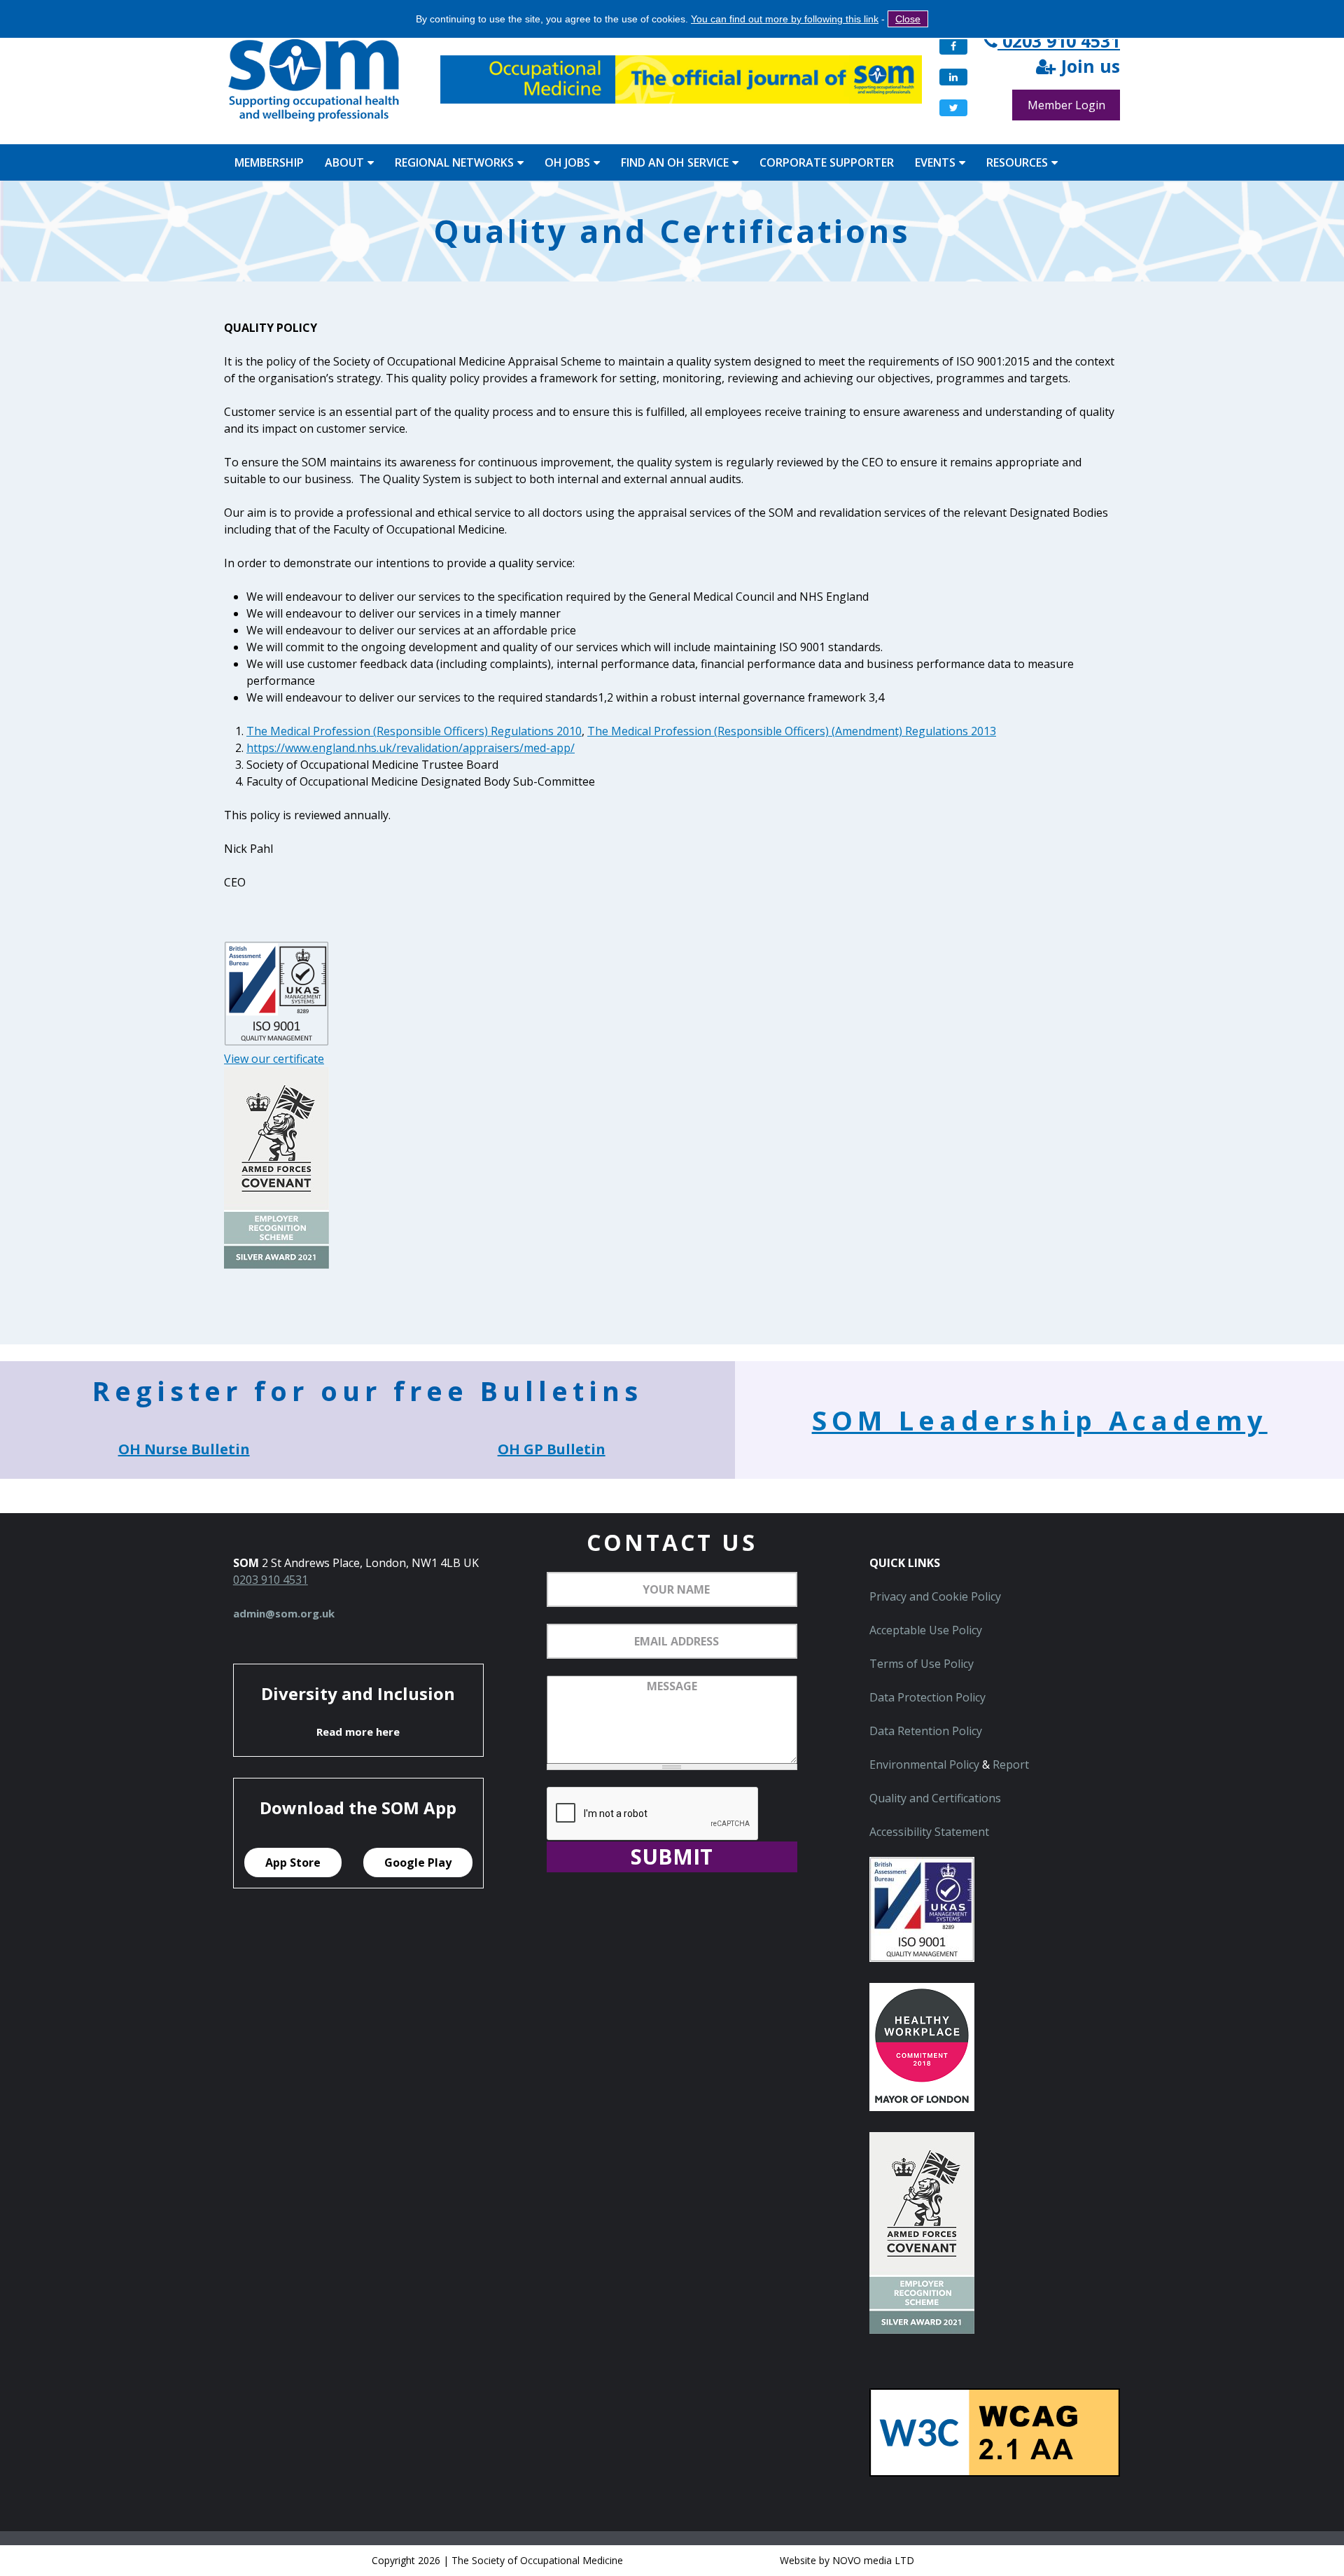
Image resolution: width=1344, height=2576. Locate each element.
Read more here (358, 1732)
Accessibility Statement (929, 1832)
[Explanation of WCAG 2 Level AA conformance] (995, 2472)
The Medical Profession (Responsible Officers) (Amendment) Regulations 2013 (792, 731)
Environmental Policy (924, 1764)
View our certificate (274, 1059)
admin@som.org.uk (284, 1613)
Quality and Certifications (935, 1798)
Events (935, 162)
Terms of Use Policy (922, 1664)
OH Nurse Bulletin (184, 1449)
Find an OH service (675, 162)
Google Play (418, 1863)
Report (1011, 1764)
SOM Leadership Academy (1040, 1420)
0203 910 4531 (1059, 41)
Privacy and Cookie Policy (935, 1596)
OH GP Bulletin (552, 1449)
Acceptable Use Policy (926, 1630)
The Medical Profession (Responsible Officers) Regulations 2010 (414, 731)
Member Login (1066, 105)
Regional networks (454, 162)
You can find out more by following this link (785, 19)
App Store (293, 1863)
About (344, 162)
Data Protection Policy (927, 1697)
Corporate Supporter (827, 162)
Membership (269, 162)
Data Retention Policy (926, 1731)
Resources (1017, 162)
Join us (1088, 67)
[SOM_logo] (314, 82)
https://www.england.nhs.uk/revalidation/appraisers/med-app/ (411, 748)
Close (908, 19)
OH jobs (567, 162)
